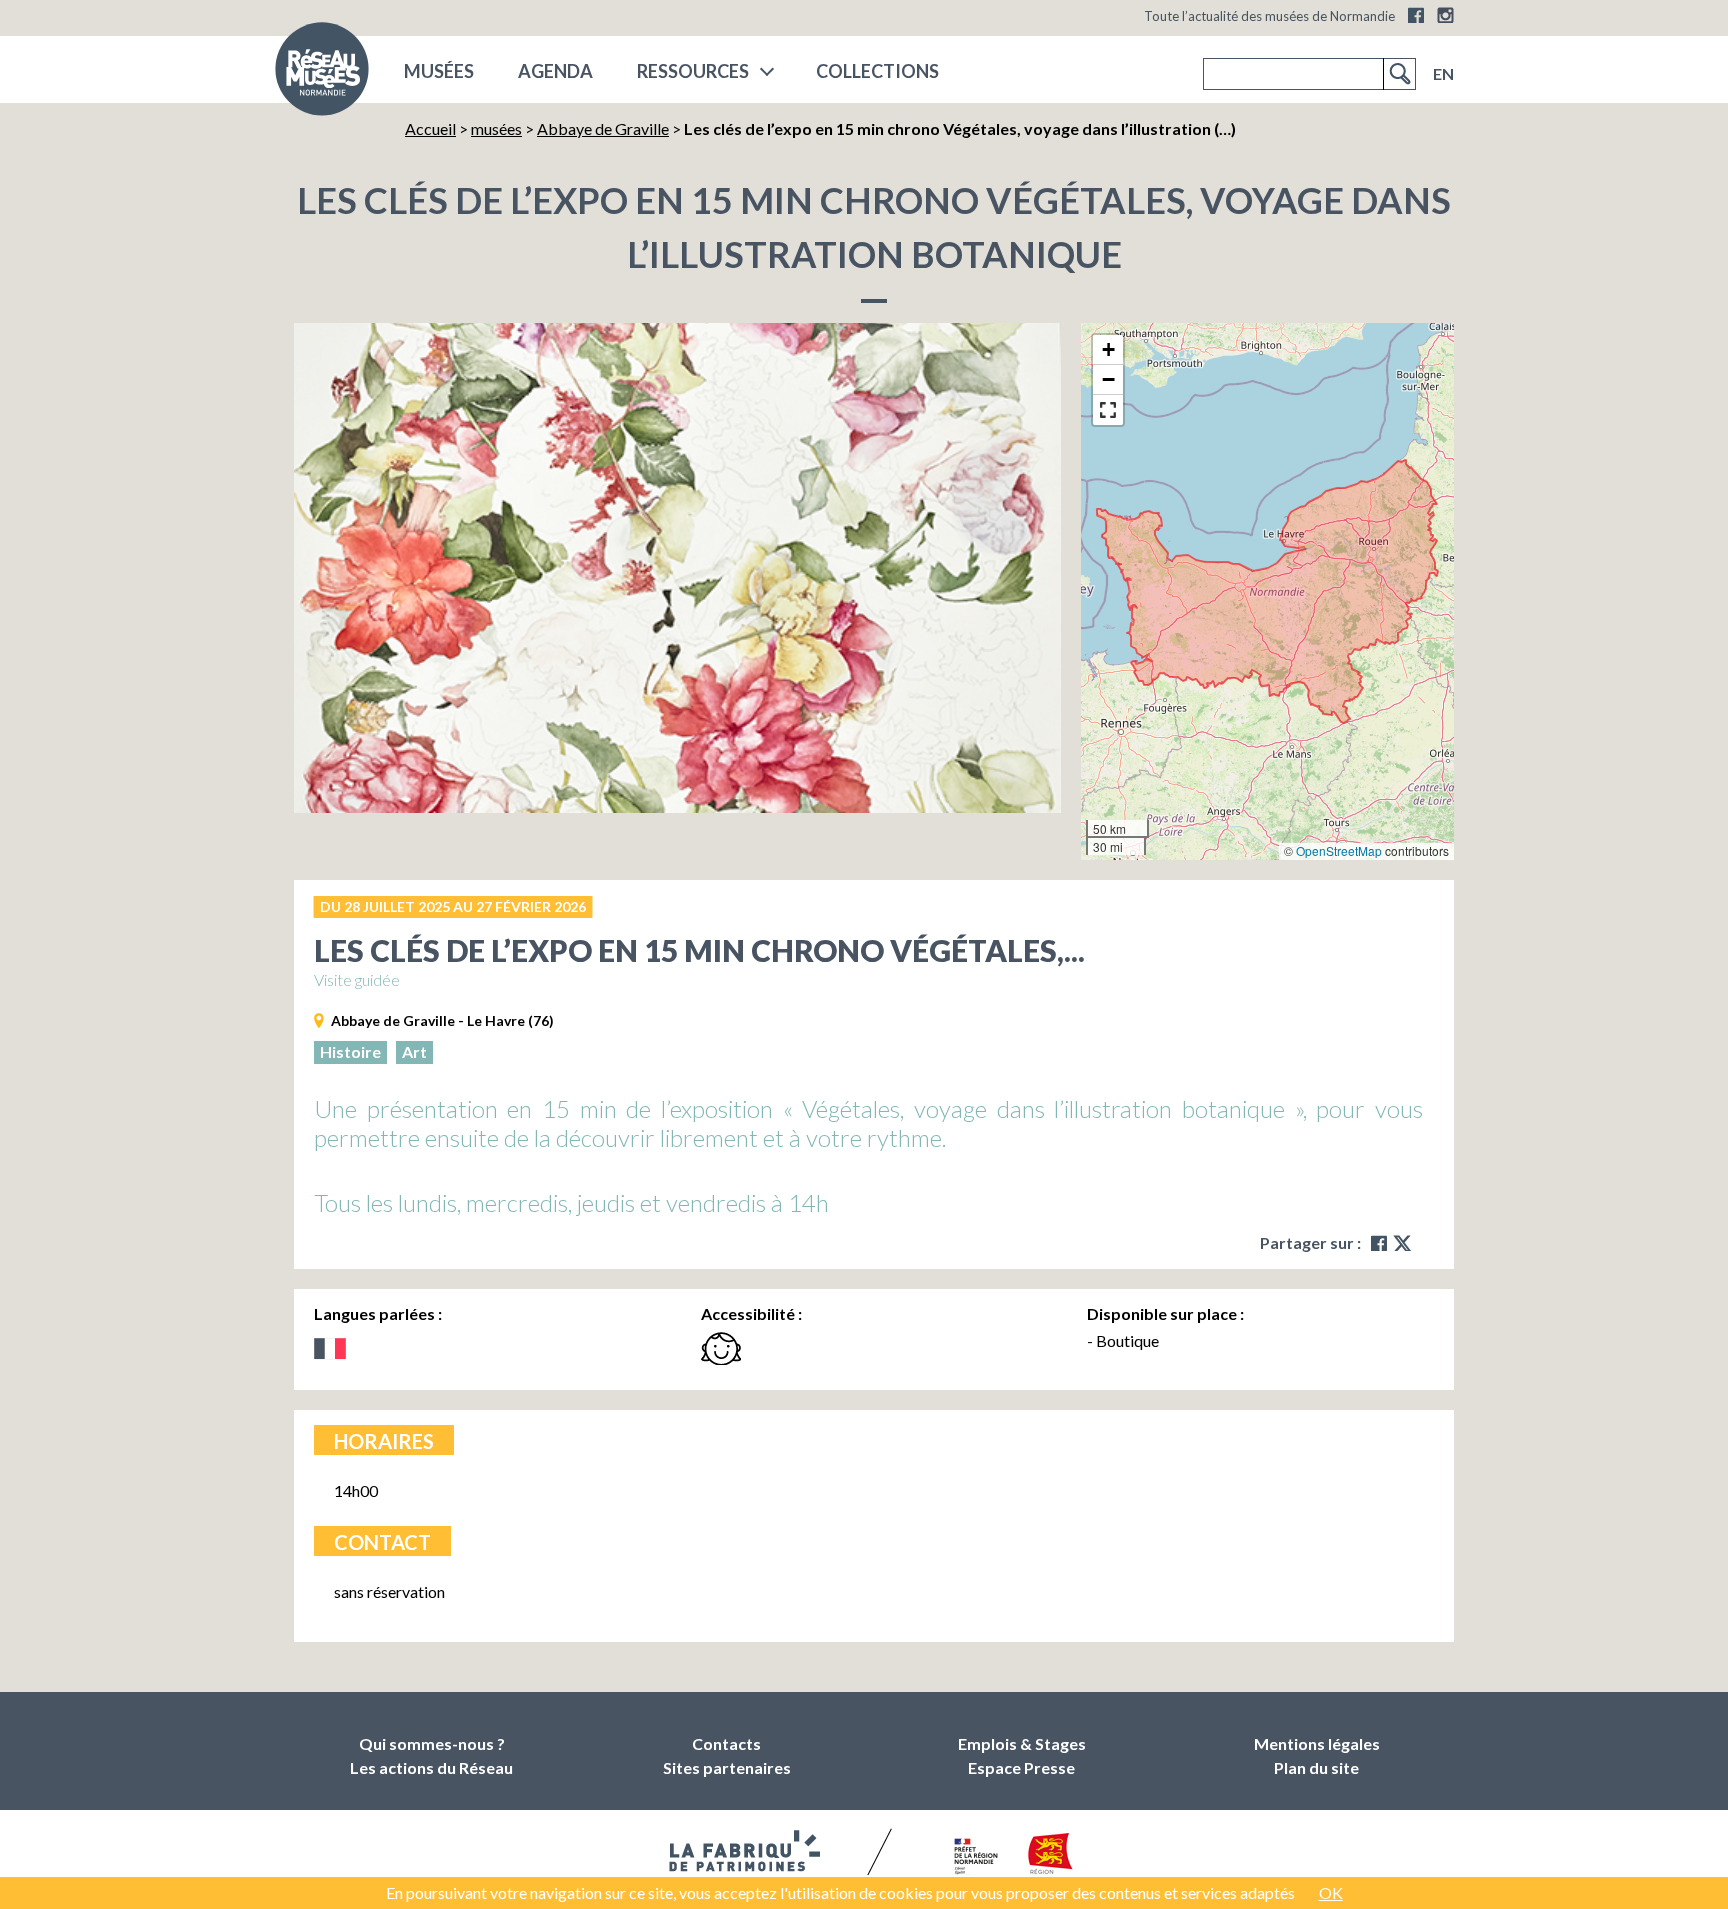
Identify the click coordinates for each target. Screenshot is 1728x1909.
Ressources (693, 71)
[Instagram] (1445, 15)
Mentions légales (1317, 1743)
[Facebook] (1416, 15)
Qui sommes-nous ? (432, 1743)
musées (439, 71)
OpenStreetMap (1339, 850)
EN (1443, 73)
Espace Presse (1021, 1767)
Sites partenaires (727, 1767)
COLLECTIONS (877, 71)
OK (1331, 1892)
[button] (1108, 350)
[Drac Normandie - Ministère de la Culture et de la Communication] (973, 1858)
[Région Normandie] (1050, 1857)
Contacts (726, 1743)
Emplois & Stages (1022, 1743)
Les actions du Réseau (431, 1767)
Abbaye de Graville (603, 128)
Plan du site (1316, 1767)
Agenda (555, 71)
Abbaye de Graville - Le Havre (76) (442, 1020)
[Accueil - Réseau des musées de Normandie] (322, 75)
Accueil (430, 128)
